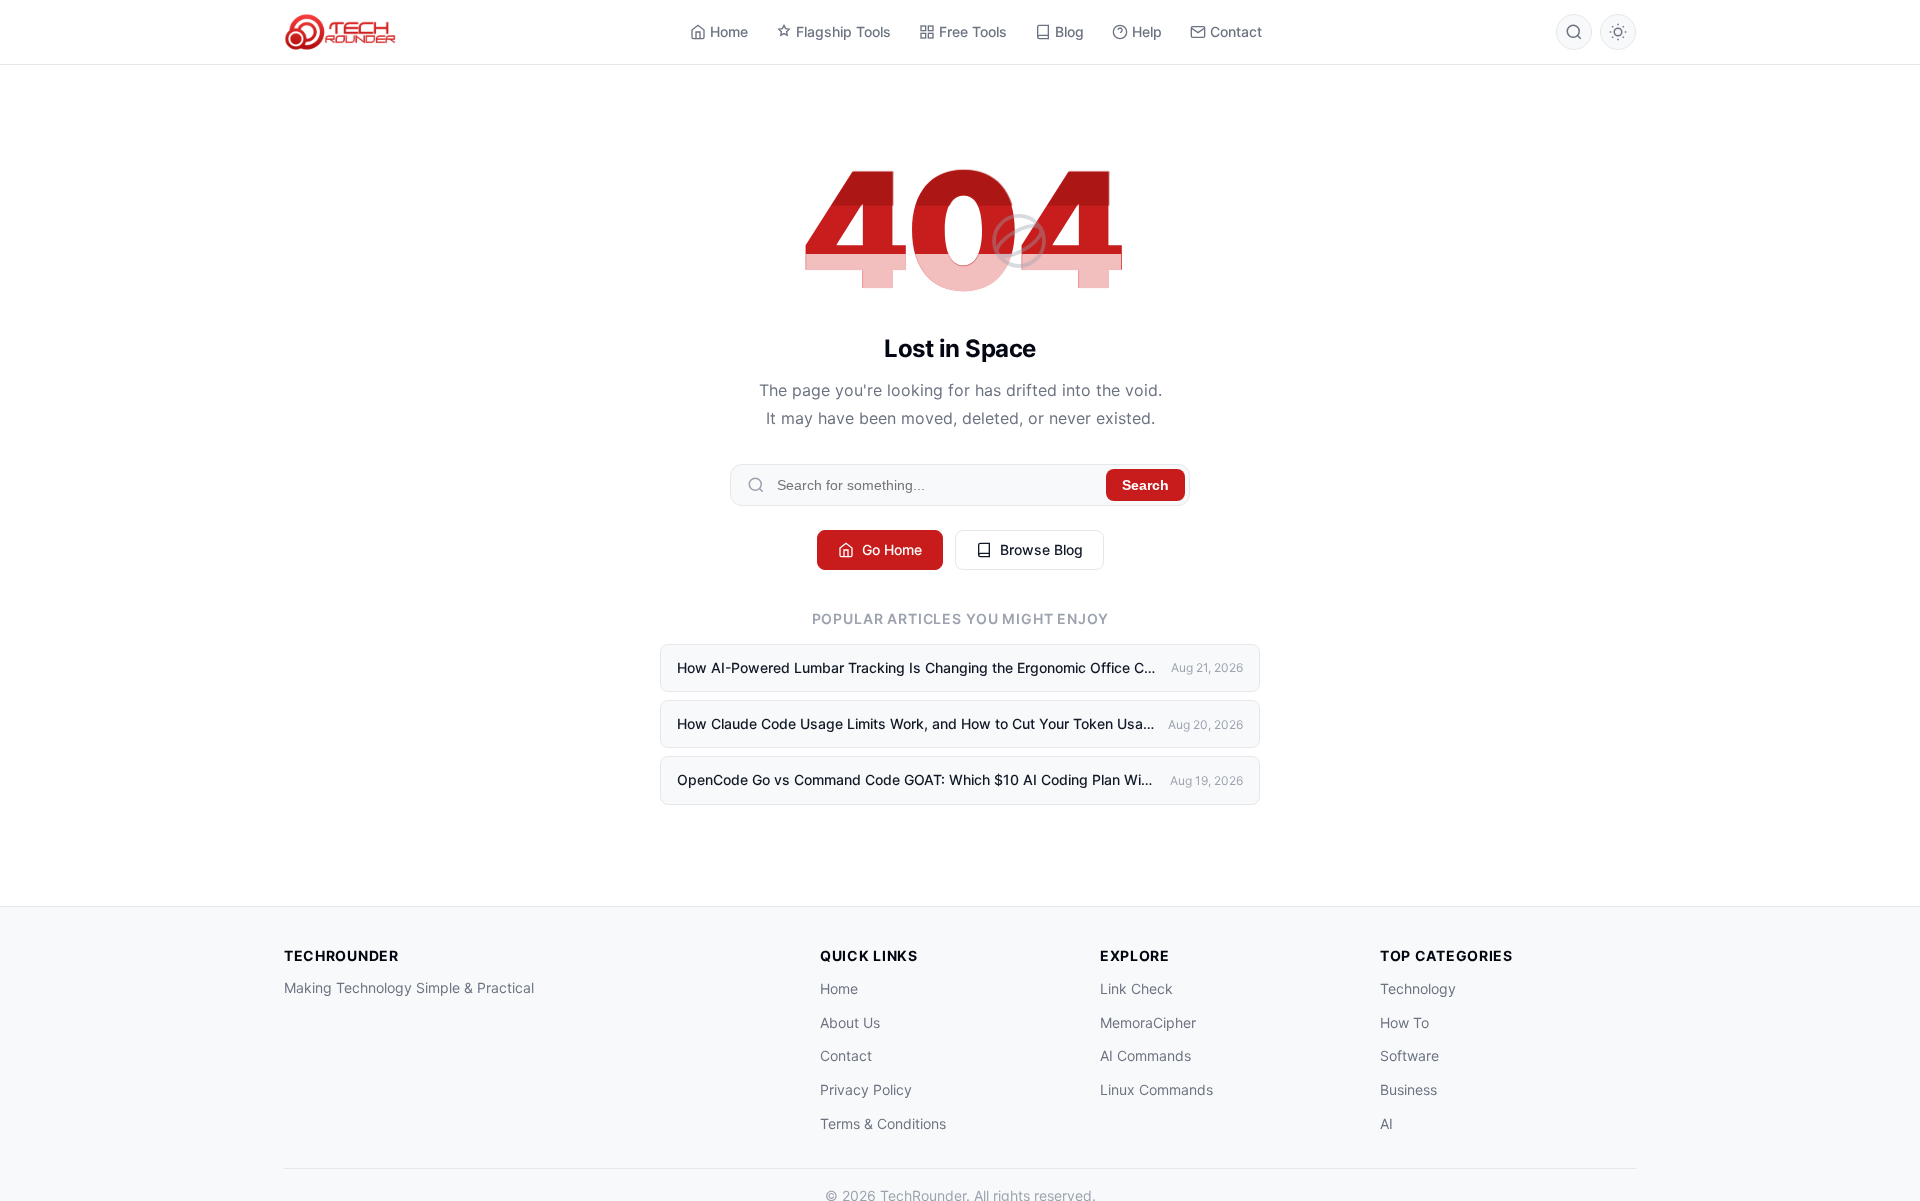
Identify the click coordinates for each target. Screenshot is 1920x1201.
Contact (1236, 31)
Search (1145, 485)
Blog (1069, 31)
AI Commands (1145, 1055)
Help (1147, 31)
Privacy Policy (866, 1089)
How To (1404, 1022)
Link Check (1136, 988)
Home (729, 31)
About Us (850, 1022)
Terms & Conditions (883, 1123)
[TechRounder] (340, 32)
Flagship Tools (843, 31)
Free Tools (973, 31)
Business (1408, 1089)
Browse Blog (1041, 549)
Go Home (892, 549)
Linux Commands (1156, 1089)
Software (1409, 1055)
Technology (1418, 988)
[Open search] (1574, 32)
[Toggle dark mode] (1618, 32)
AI (1386, 1123)
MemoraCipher (1148, 1022)
